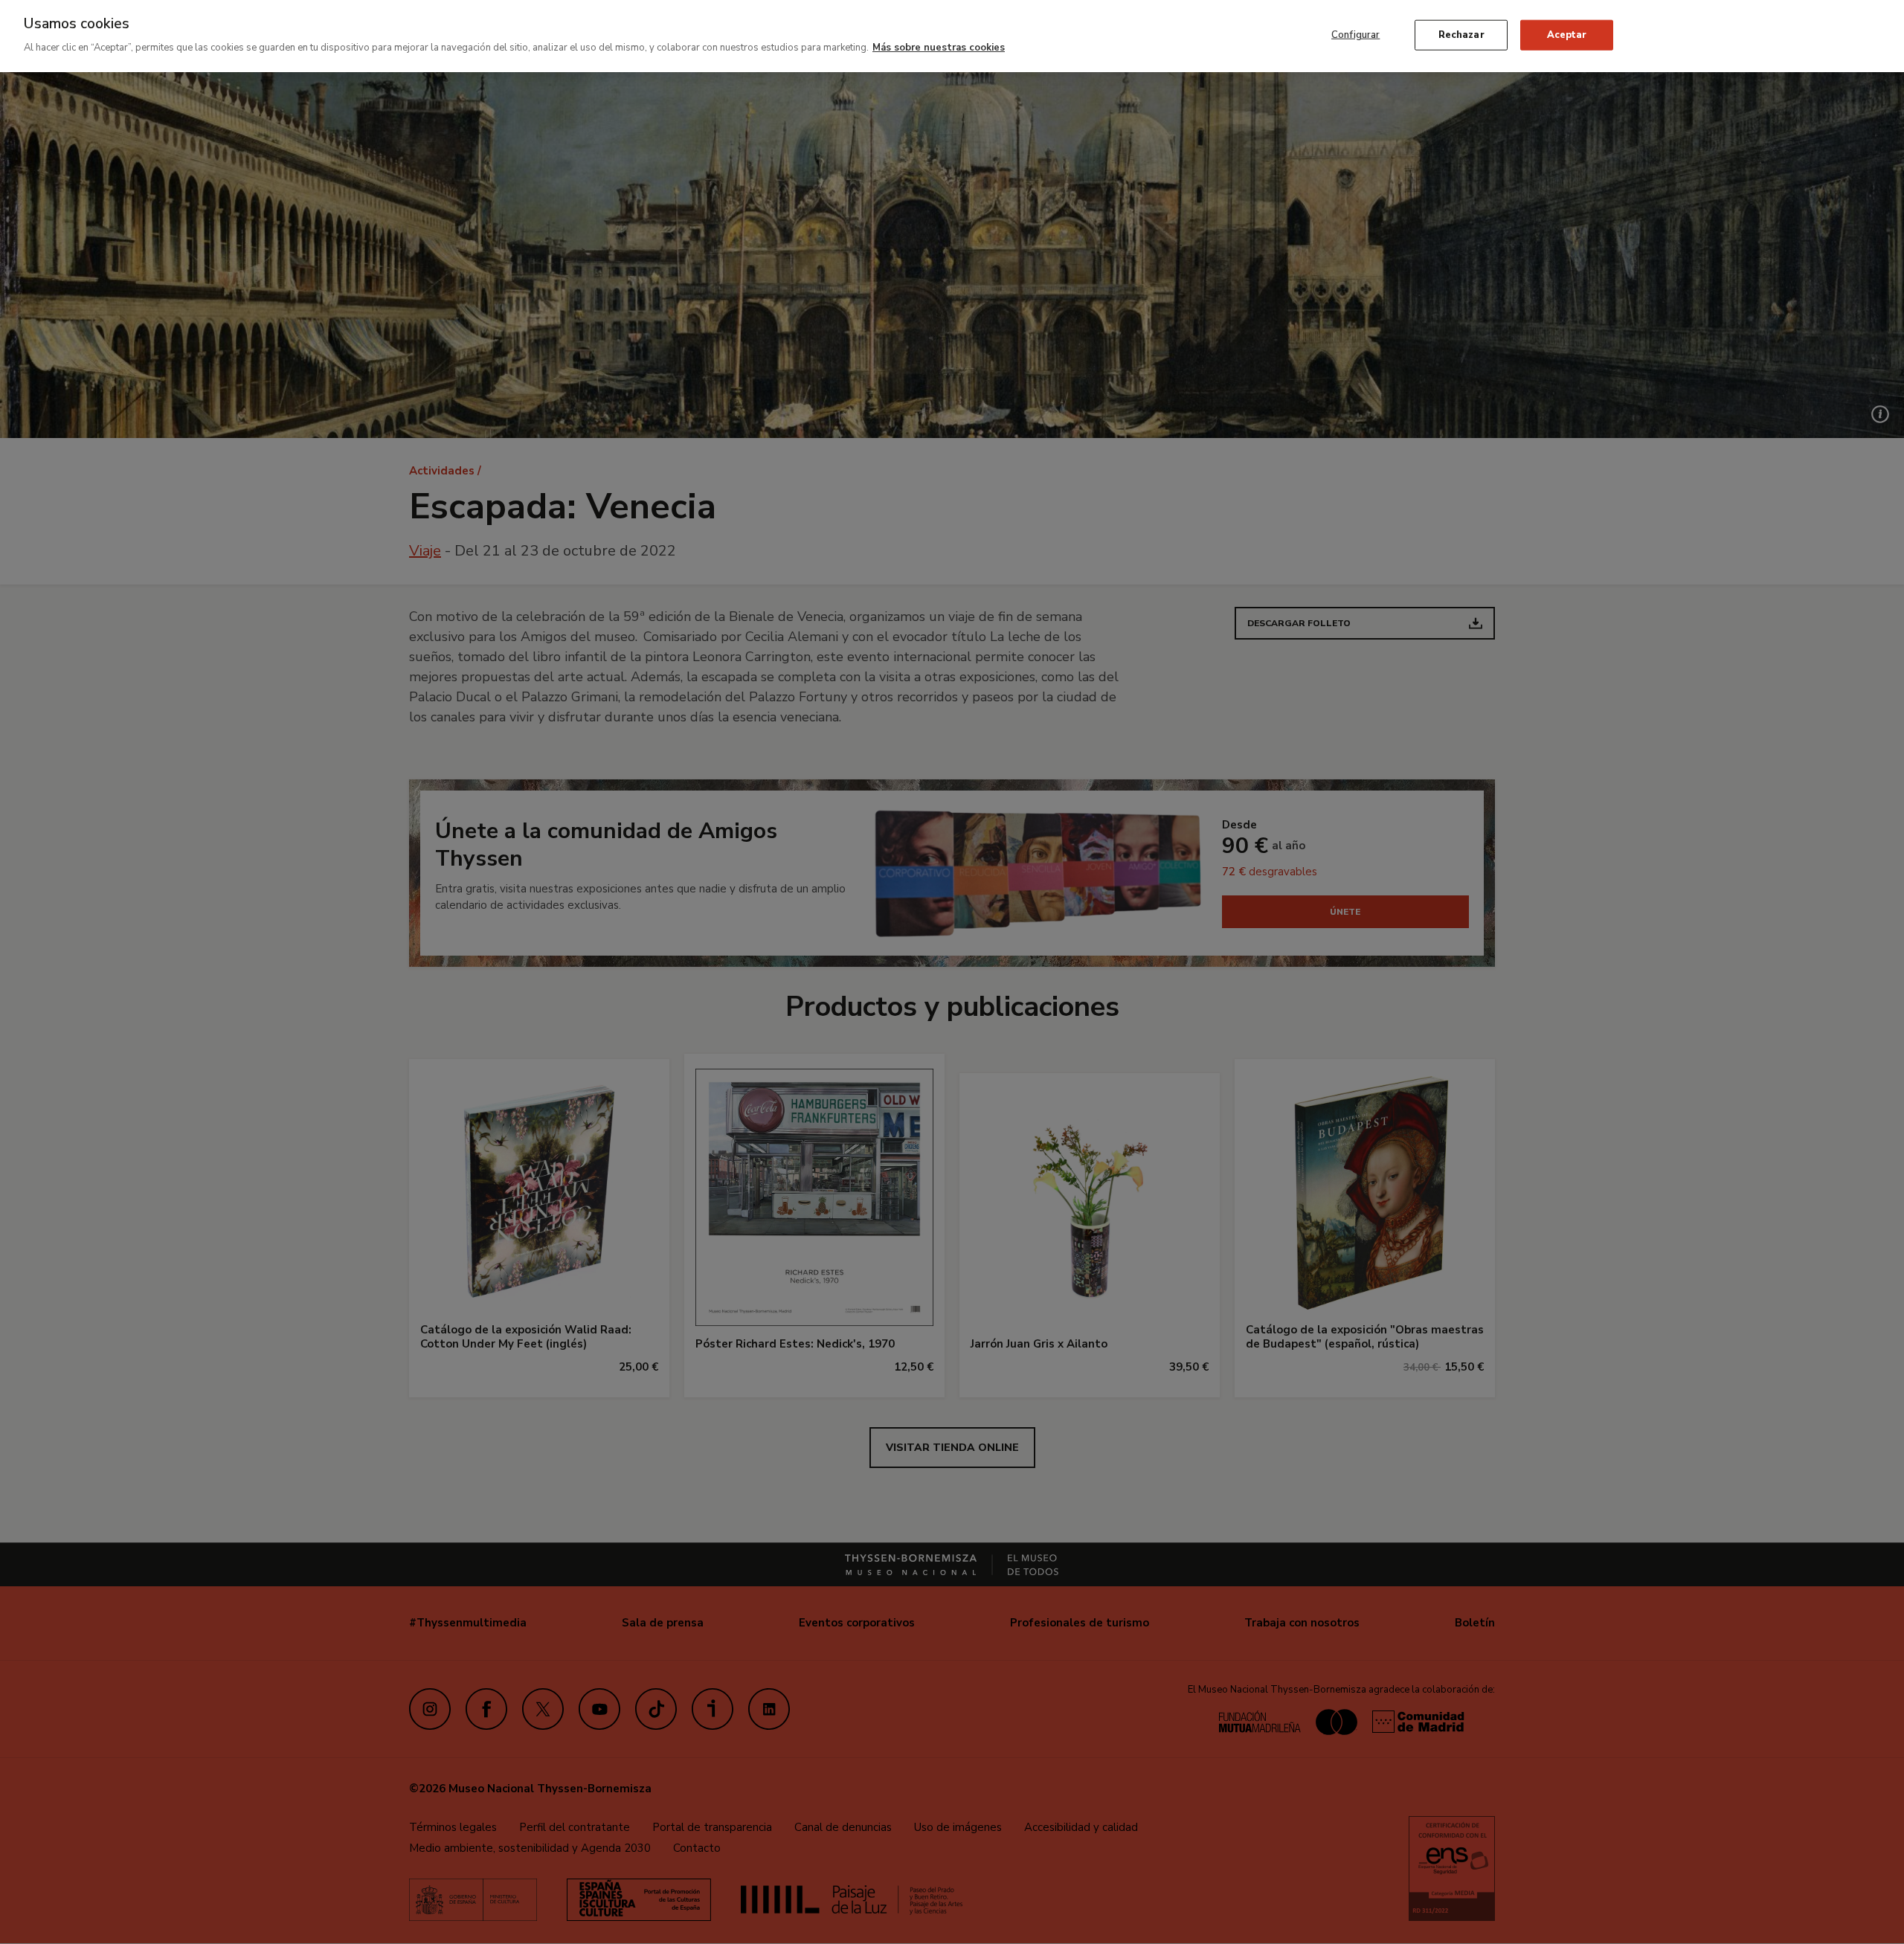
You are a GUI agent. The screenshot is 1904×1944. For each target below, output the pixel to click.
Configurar (1355, 34)
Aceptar (1567, 34)
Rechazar (1461, 34)
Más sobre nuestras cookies (939, 48)
